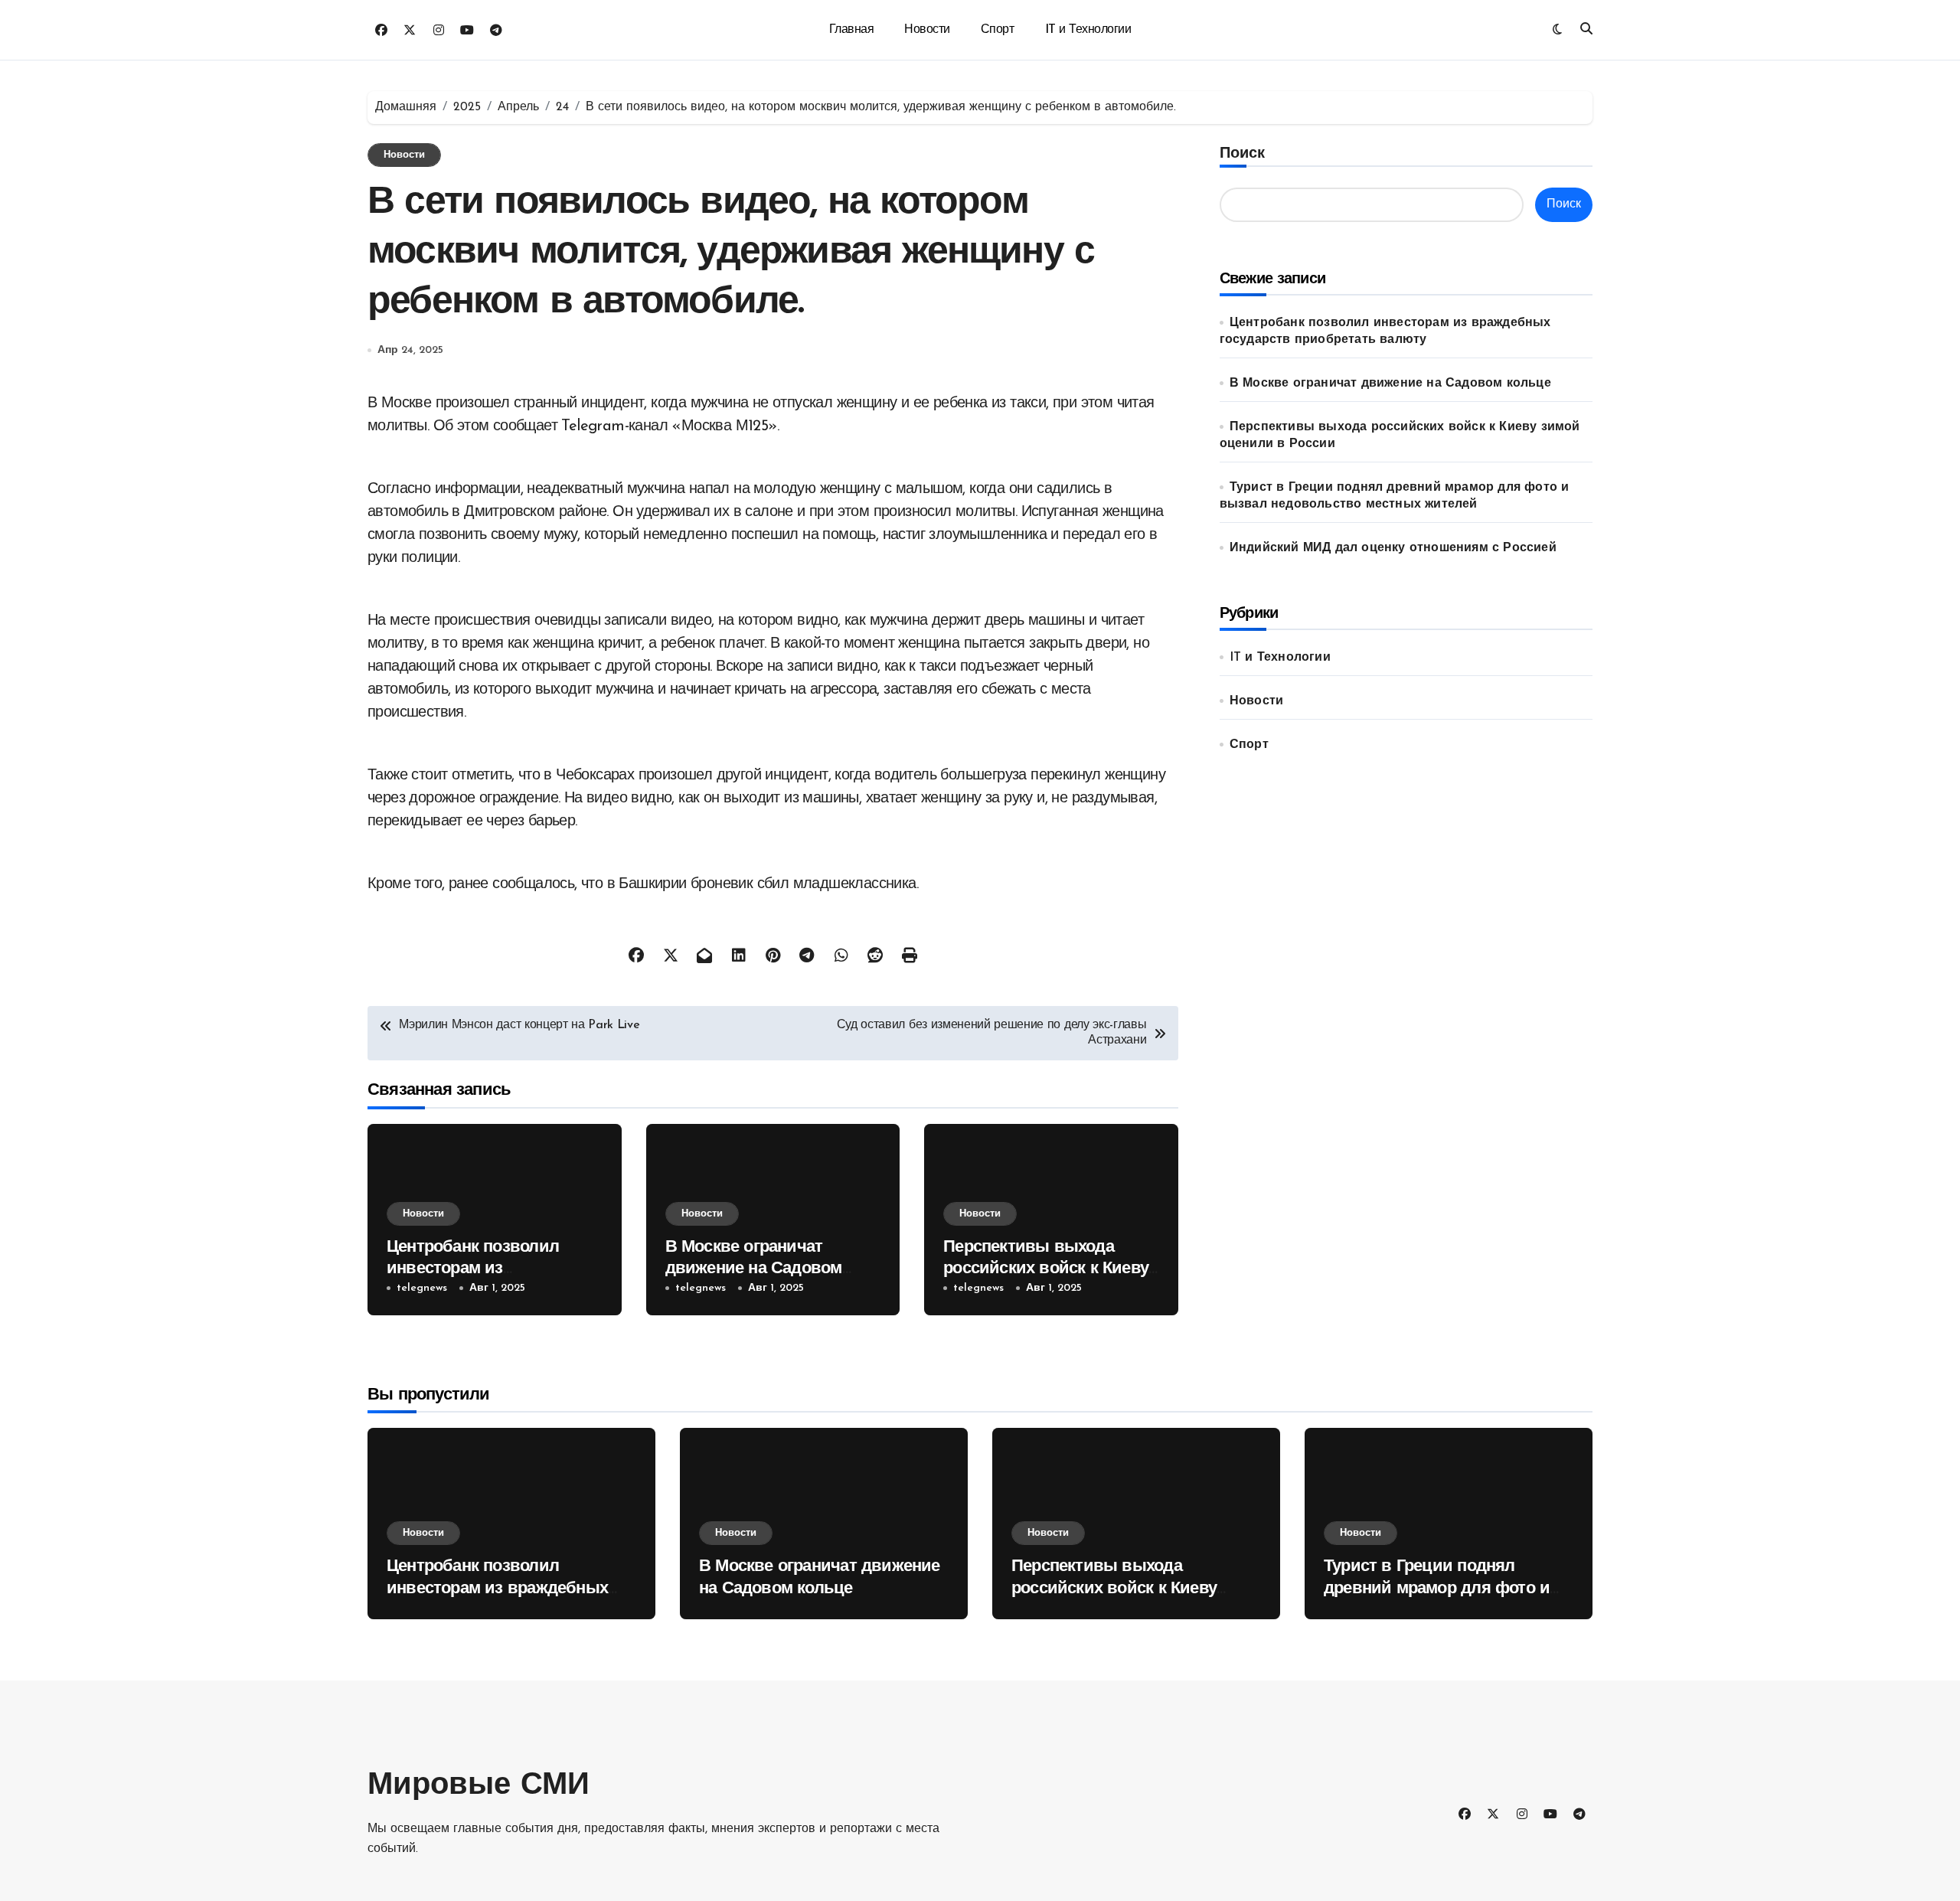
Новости (927, 30)
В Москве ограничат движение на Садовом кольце (754, 1269)
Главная (852, 30)
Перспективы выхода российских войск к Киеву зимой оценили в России (1046, 1269)
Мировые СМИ (479, 1786)
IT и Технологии (1088, 30)
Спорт (998, 30)
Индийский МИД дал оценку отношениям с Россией (1393, 548)
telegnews (422, 1288)
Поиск (1242, 154)
